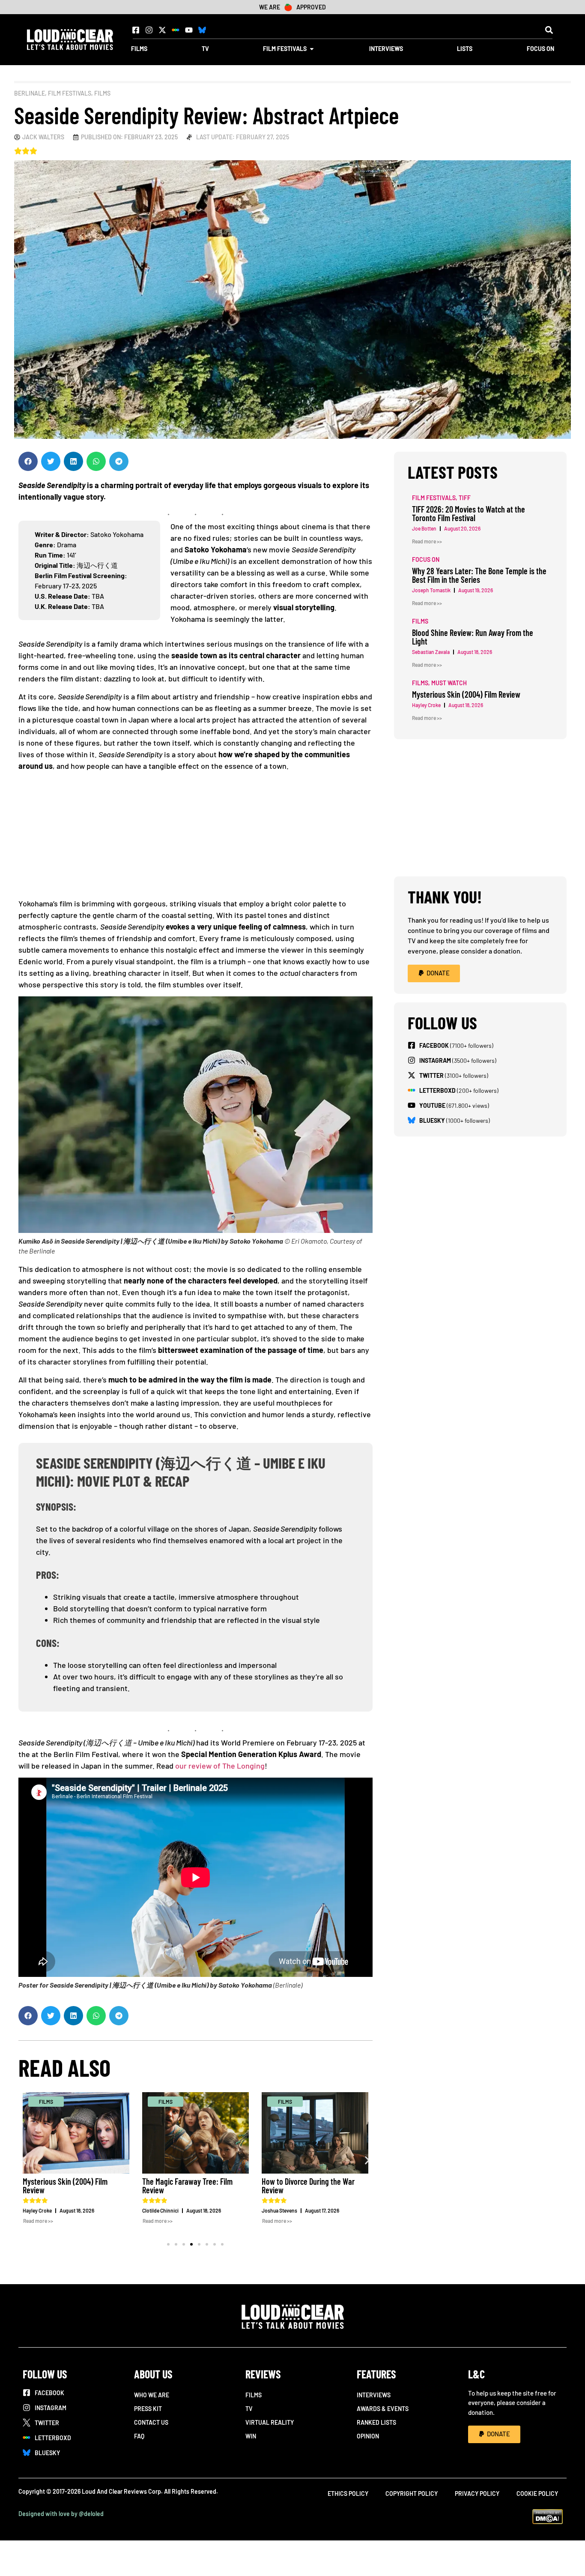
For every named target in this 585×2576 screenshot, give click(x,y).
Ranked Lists (376, 2422)
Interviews (374, 2395)
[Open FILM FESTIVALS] (312, 49)
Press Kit (148, 2409)
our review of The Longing (220, 1766)
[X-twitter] (162, 30)
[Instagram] (149, 30)
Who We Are (152, 2395)
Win (251, 2436)
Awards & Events (383, 2409)
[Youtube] (189, 30)
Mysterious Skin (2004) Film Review (65, 2186)
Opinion (368, 2436)
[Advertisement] (195, 838)
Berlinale (30, 93)
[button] (549, 30)
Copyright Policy (412, 2494)
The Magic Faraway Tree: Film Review (187, 2186)
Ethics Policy (348, 2494)
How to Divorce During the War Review (308, 2186)
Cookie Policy (537, 2494)
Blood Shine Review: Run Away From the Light (473, 637)
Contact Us (151, 2422)
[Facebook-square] (136, 30)
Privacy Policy (477, 2494)
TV (249, 2409)
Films (102, 93)
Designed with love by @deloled (61, 2514)
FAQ (139, 2436)
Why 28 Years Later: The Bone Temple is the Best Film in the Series (479, 575)
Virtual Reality (270, 2422)
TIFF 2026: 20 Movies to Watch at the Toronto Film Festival (469, 513)
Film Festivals (70, 93)
